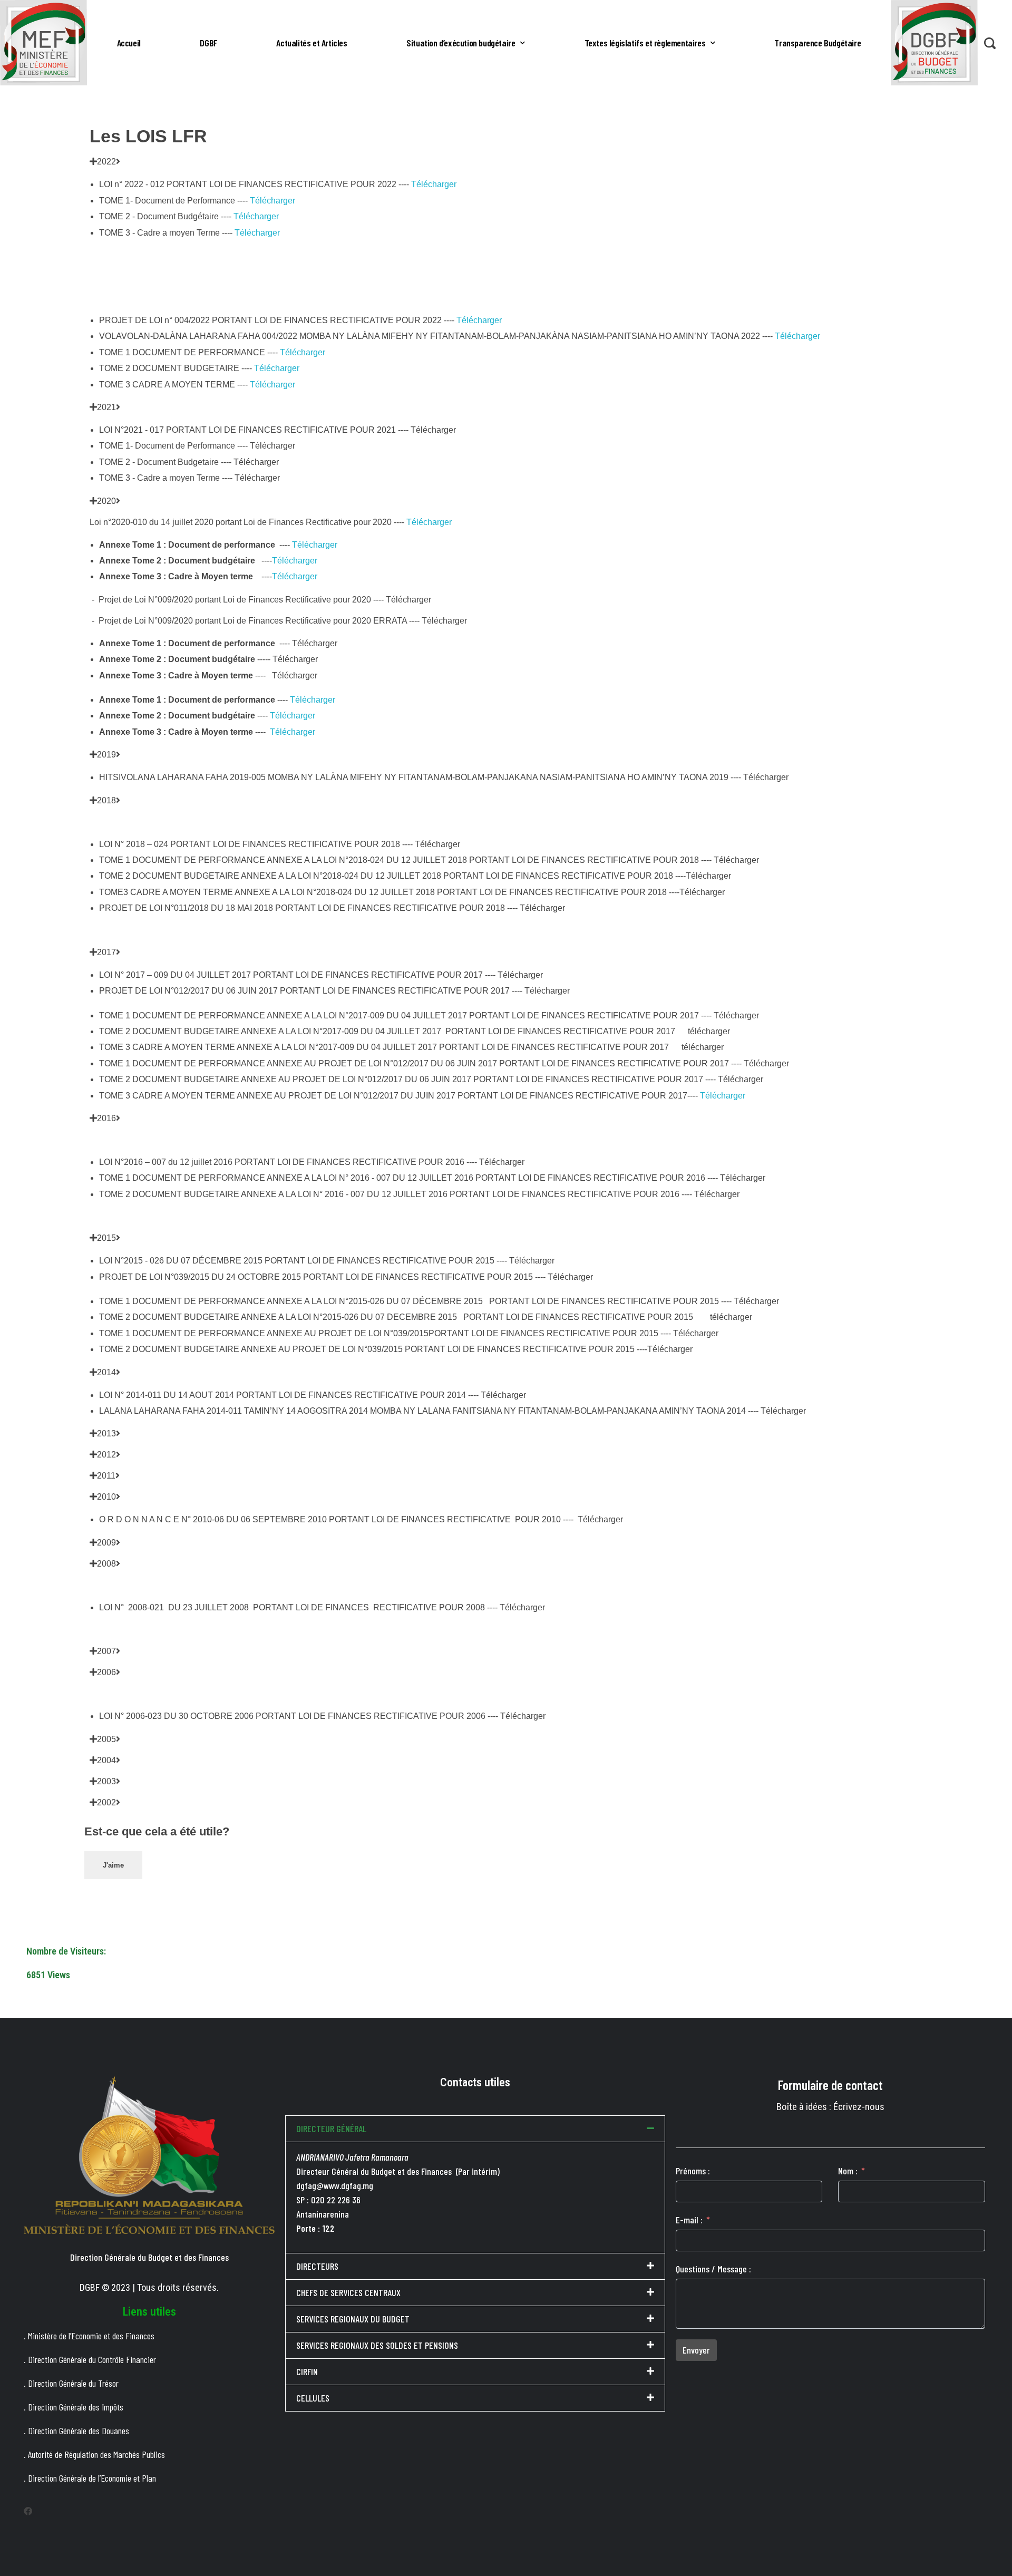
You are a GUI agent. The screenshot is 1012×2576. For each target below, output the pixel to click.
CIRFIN (307, 2371)
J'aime (113, 1865)
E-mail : (689, 2220)
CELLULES (313, 2398)
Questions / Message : (713, 2269)
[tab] (506, 162)
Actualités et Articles (312, 43)
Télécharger (434, 184)
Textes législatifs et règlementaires (645, 43)
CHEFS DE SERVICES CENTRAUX (348, 2292)
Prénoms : (693, 2171)
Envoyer (696, 2350)
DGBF (208, 43)
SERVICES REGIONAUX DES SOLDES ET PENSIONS (377, 2345)
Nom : (848, 2171)
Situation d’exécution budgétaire (461, 43)
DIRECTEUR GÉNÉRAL (331, 2128)
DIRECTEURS (317, 2266)
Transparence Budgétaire (818, 43)
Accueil (129, 43)
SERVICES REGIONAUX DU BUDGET (353, 2319)
